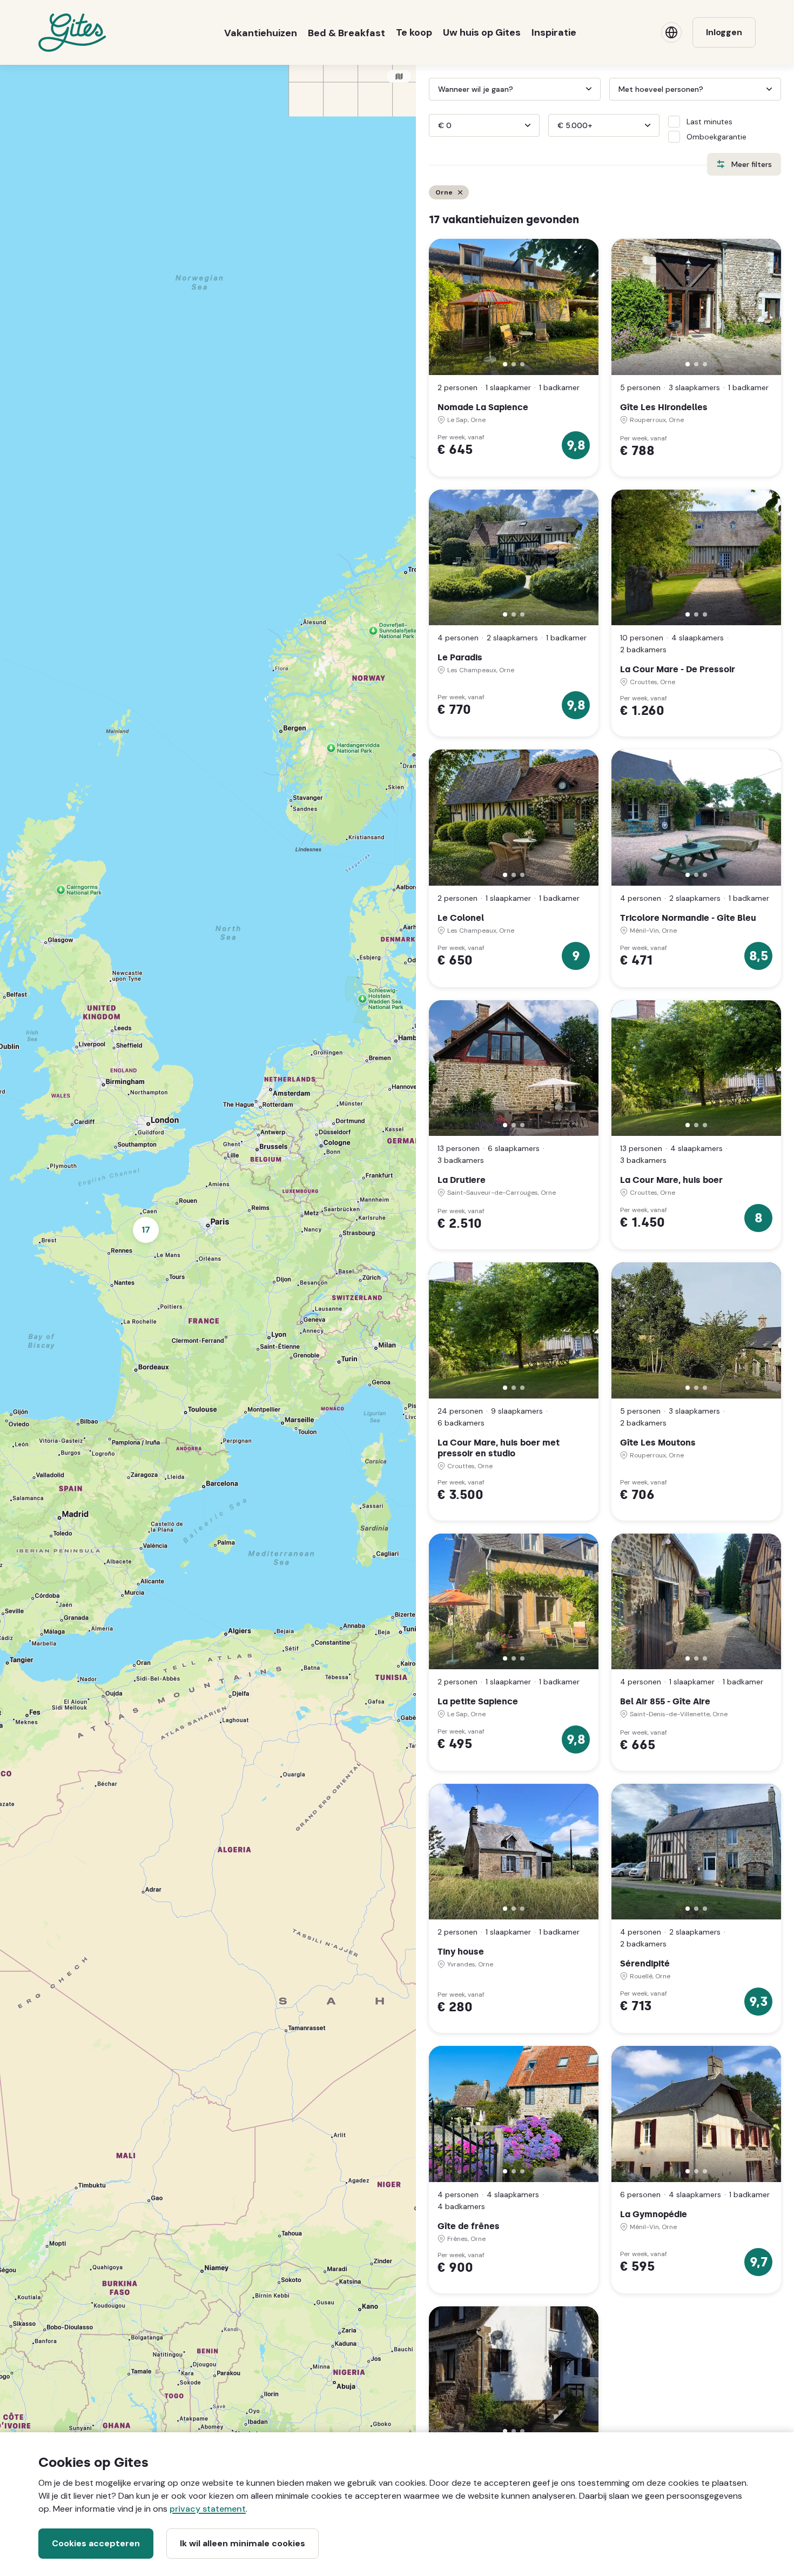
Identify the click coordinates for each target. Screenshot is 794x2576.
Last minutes (709, 122)
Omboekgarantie (716, 137)
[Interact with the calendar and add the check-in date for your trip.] (434, 89)
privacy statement (208, 2509)
